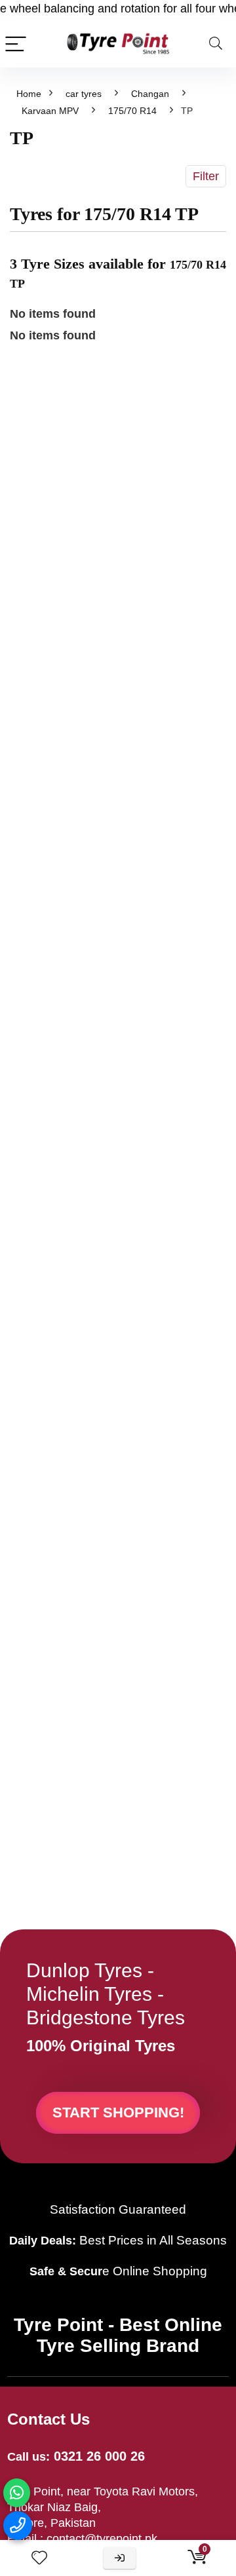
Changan (150, 94)
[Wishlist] (39, 2558)
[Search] (216, 44)
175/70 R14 (132, 111)
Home (29, 94)
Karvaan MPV (50, 111)
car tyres (84, 94)
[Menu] (16, 44)
